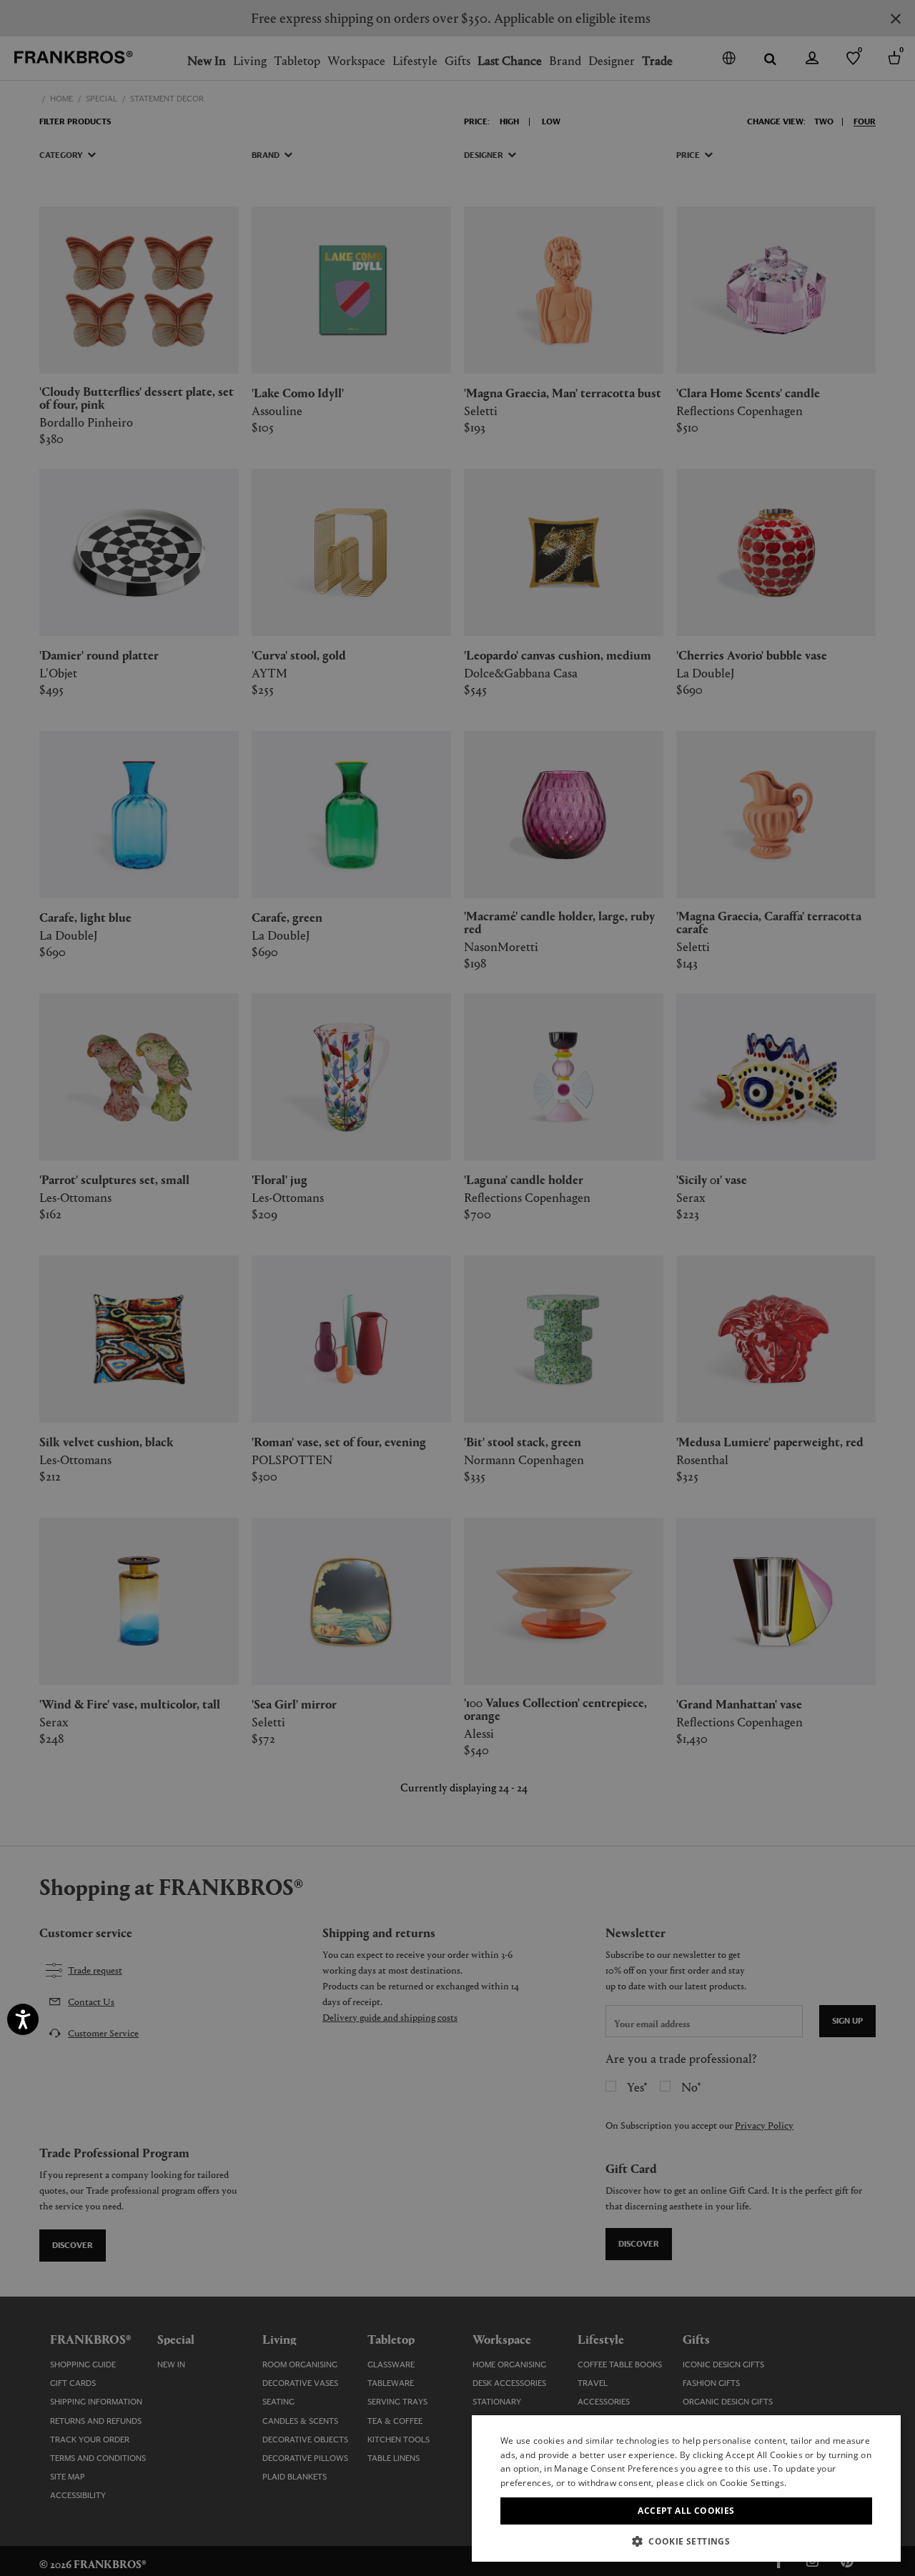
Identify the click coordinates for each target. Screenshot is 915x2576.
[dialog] (457, 1288)
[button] (686, 2541)
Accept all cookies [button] (686, 2511)
